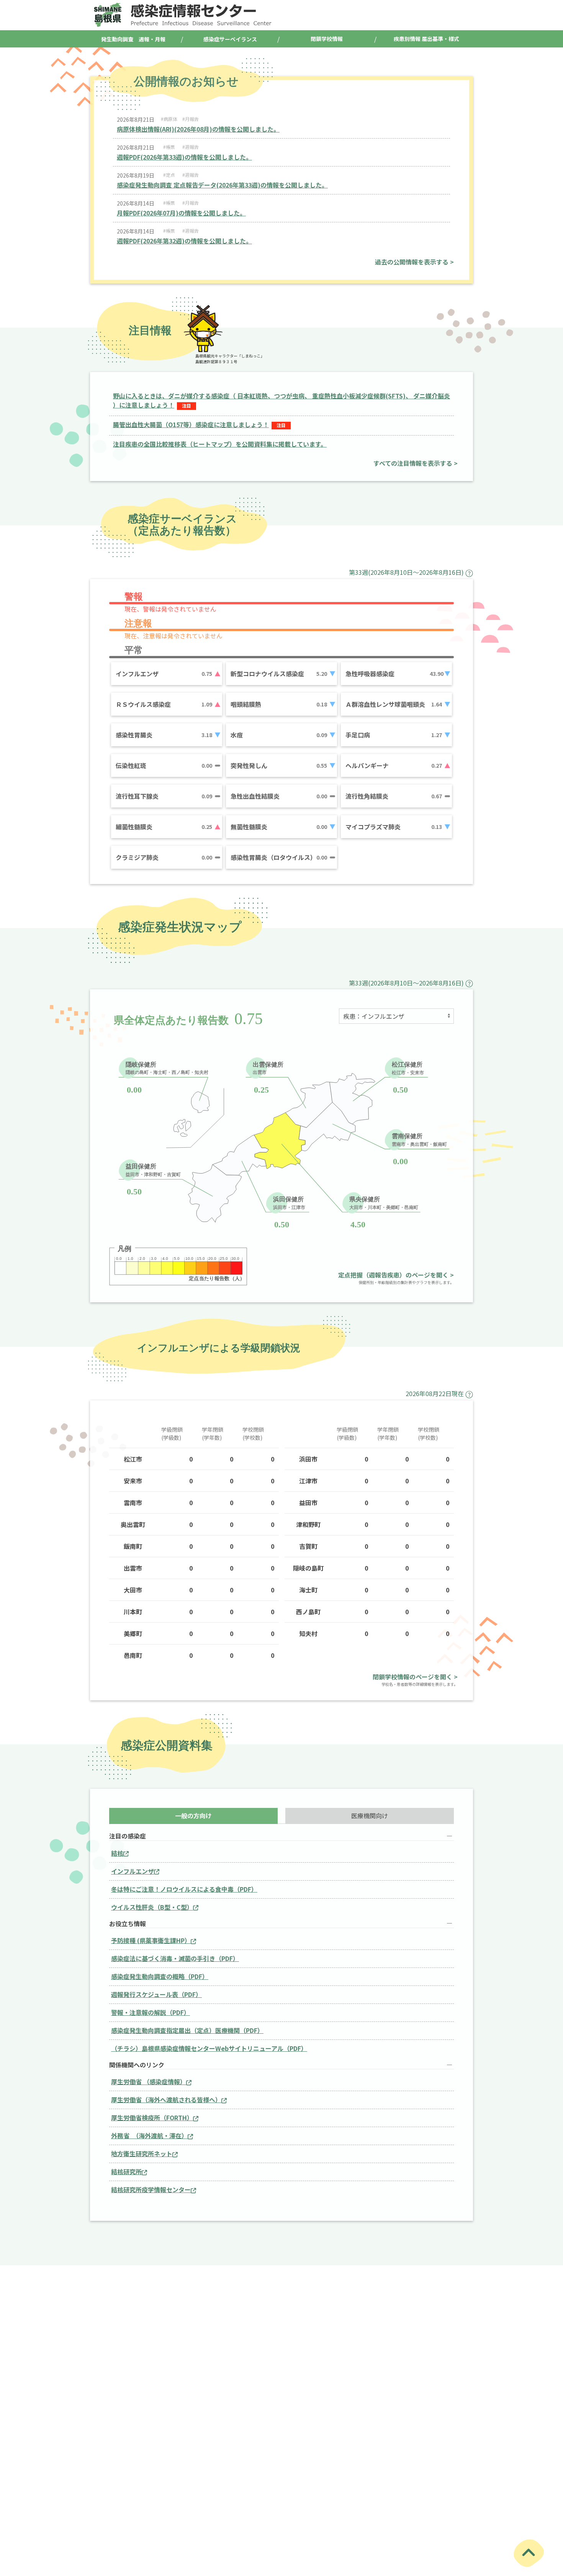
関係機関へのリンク (137, 2065)
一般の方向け (193, 1816)
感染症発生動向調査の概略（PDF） (160, 1976)
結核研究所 (126, 2171)
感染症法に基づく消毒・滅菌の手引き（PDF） (175, 1958)
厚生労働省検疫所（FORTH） (152, 2118)
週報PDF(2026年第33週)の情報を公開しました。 (184, 157)
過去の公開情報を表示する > (414, 262)
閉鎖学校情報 (327, 39)
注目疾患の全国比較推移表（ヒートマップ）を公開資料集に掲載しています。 (220, 444)
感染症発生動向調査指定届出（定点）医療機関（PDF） (187, 2030)
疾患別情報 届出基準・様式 (426, 39)
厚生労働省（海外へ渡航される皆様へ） (166, 2100)
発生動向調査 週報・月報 (133, 39)
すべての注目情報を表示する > (416, 463)
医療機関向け (370, 1816)
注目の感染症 (128, 1836)
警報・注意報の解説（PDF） (151, 2012)
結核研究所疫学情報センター (151, 2189)
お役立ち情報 (128, 1924)
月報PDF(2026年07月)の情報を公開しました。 (181, 213)
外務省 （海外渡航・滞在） (149, 2136)
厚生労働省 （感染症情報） (149, 2082)
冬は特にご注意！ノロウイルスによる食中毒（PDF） (184, 1889)
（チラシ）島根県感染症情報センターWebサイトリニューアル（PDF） (209, 2048)
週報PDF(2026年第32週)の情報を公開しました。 (184, 241)
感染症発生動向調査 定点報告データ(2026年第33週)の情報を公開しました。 (222, 185)
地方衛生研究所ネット (142, 2153)
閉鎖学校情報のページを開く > (415, 1677)
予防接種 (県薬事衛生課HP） (151, 1940)
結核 (117, 1853)
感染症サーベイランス (230, 39)
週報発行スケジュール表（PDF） (156, 1994)
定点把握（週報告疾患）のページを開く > (396, 1275)
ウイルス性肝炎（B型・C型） (152, 1907)
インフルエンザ (133, 1871)
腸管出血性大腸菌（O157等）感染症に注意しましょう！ (191, 424)
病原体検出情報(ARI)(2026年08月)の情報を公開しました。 (198, 129)
